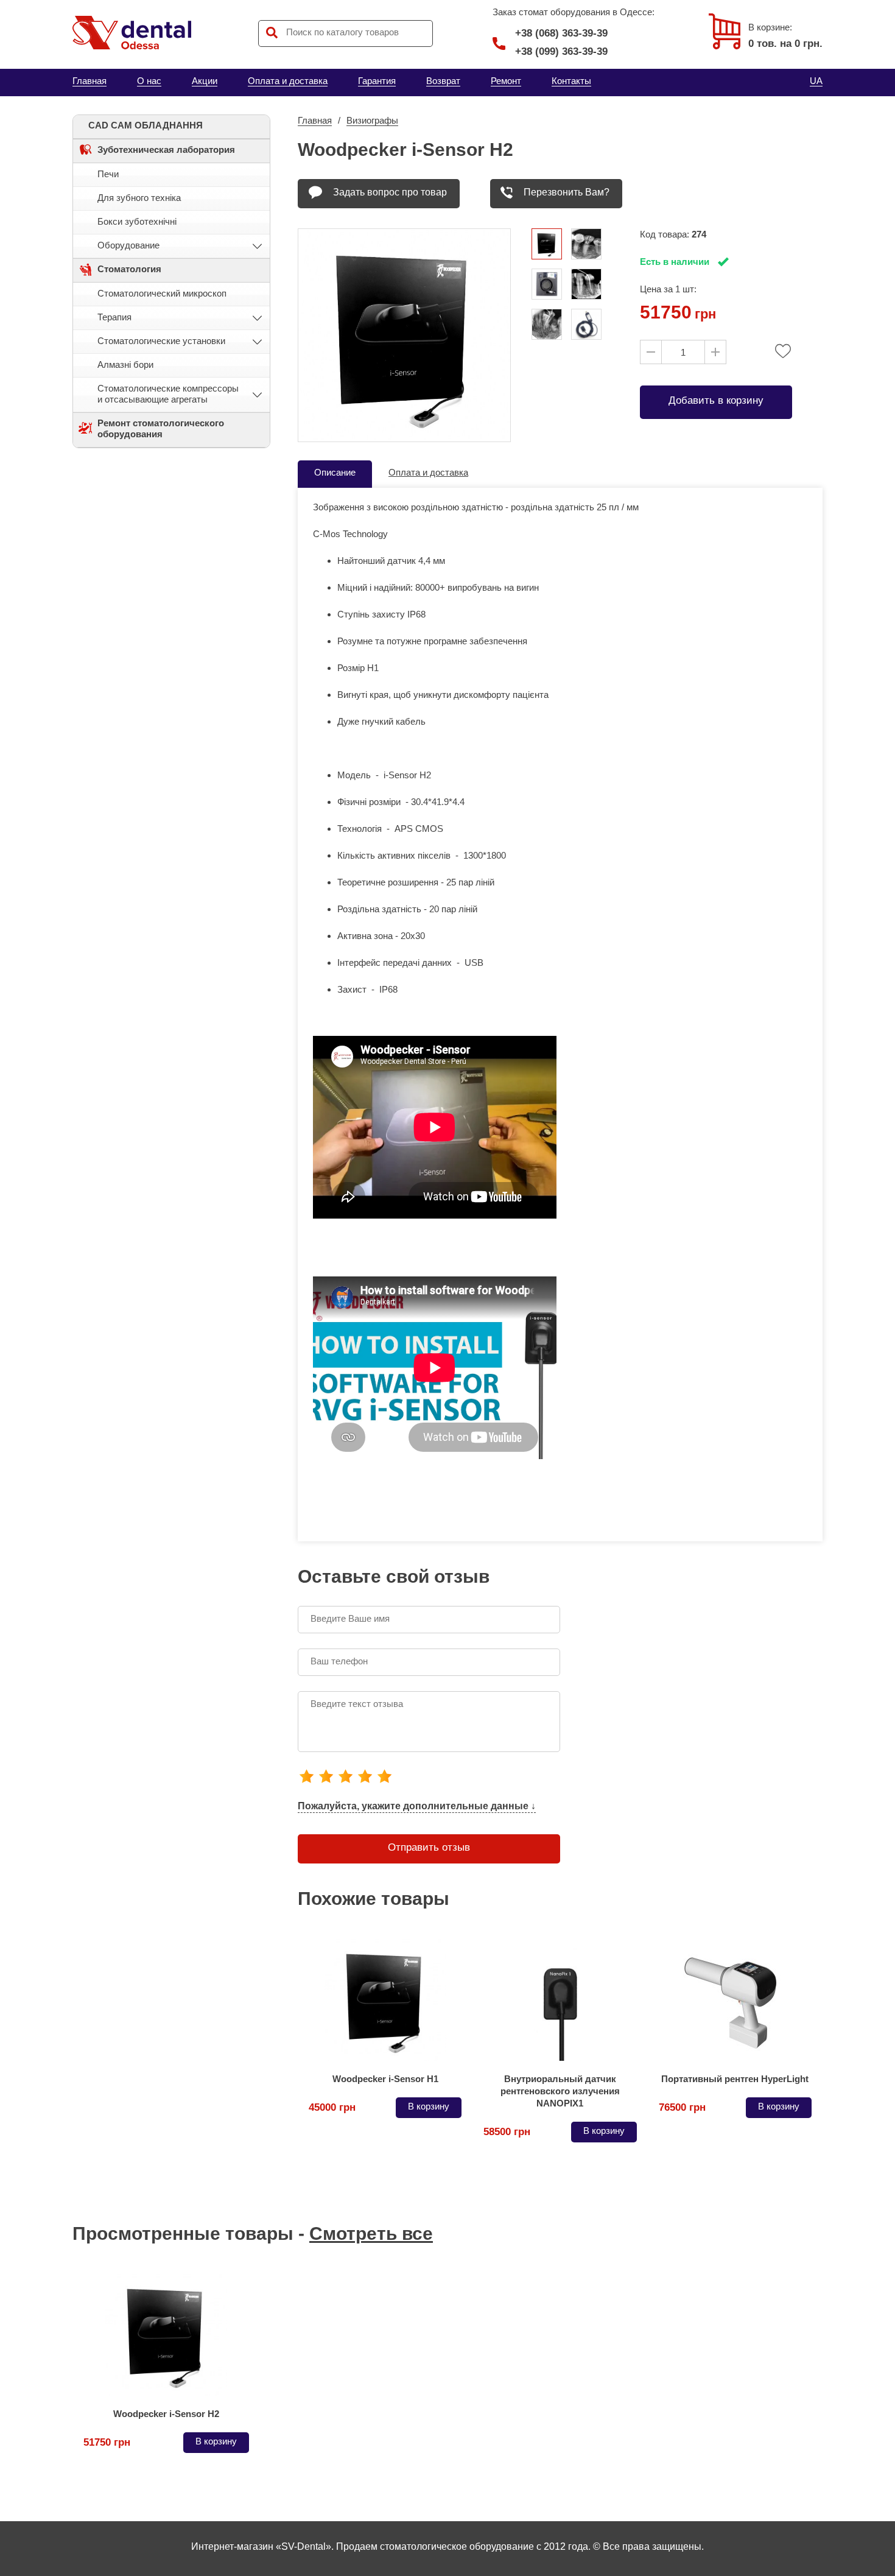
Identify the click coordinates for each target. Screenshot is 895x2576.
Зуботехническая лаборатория (166, 150)
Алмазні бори (125, 364)
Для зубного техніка (139, 198)
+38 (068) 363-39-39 (561, 33)
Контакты (571, 81)
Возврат (443, 81)
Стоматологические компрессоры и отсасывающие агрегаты (168, 394)
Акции (205, 81)
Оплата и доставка (288, 81)
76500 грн (682, 2107)
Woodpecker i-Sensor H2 (166, 2414)
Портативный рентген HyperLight (735, 2079)
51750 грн (107, 2442)
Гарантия (377, 81)
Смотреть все (371, 2233)
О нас (149, 81)
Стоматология (129, 269)
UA (816, 81)
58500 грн (507, 2132)
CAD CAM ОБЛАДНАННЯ (146, 125)
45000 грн (332, 2107)
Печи (108, 174)
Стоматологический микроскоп (162, 293)
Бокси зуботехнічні (137, 221)
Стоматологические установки (161, 341)
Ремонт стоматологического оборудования (161, 428)
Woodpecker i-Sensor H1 (385, 2079)
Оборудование (128, 245)
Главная (89, 81)
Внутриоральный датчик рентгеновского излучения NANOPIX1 (560, 2091)
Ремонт (506, 81)
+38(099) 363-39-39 (561, 51)
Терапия (114, 317)
